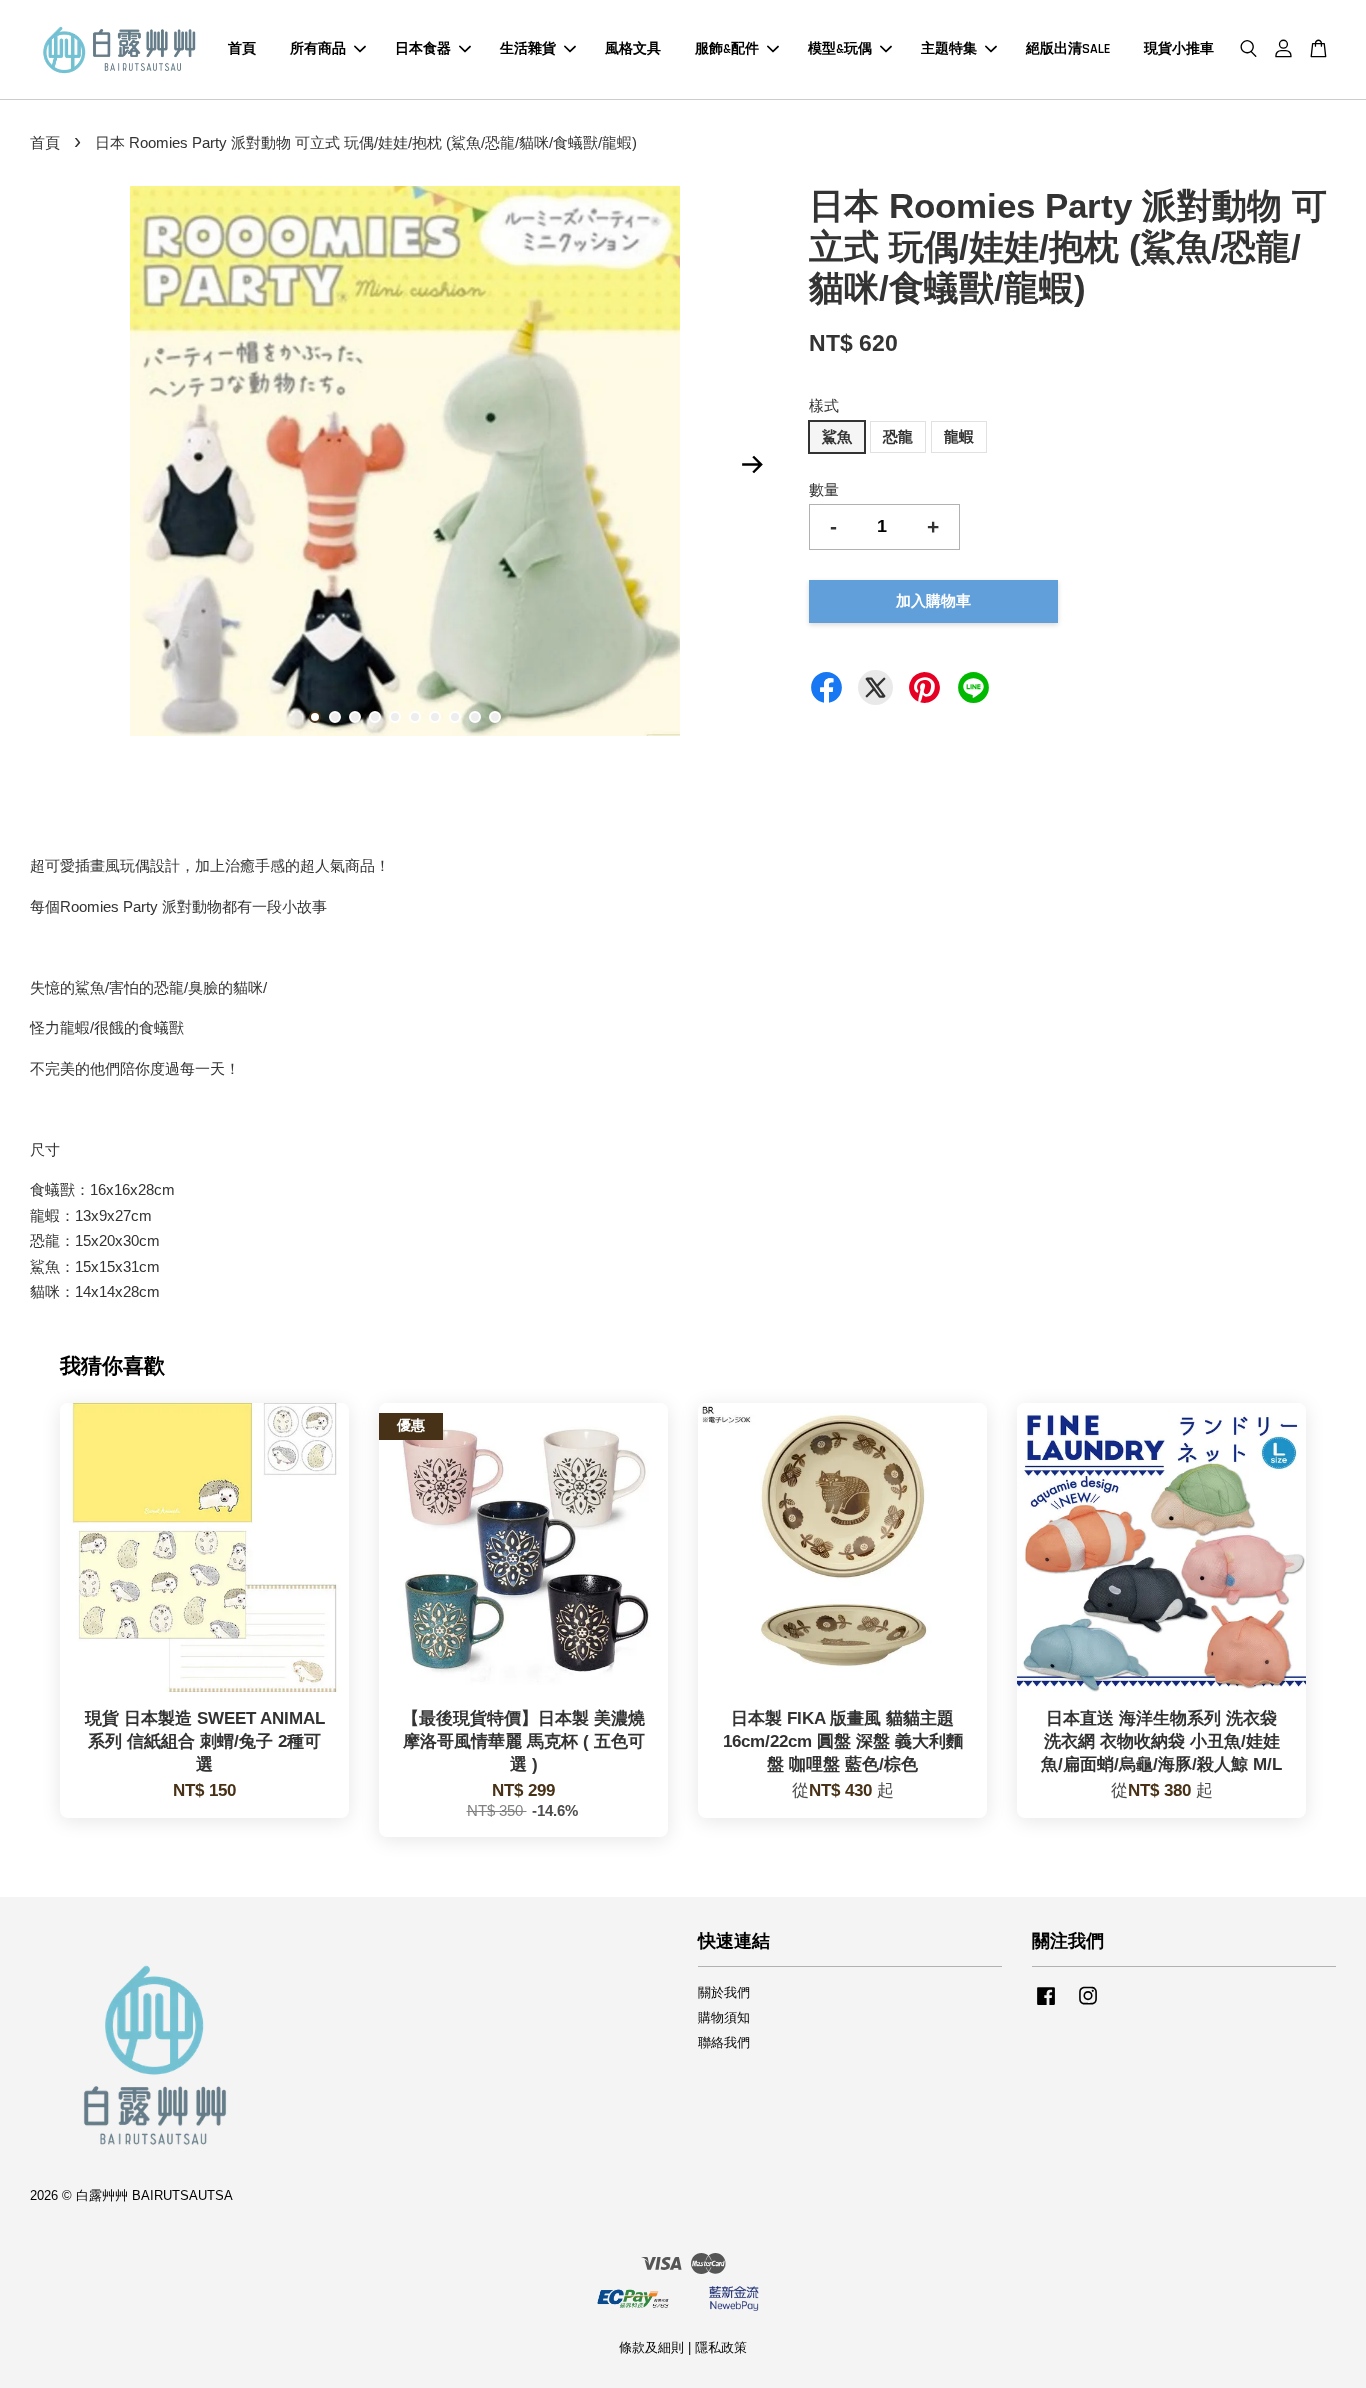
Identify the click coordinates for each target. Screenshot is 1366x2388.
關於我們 (724, 1992)
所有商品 (318, 49)
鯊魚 (837, 436)
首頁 (242, 49)
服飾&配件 (727, 49)
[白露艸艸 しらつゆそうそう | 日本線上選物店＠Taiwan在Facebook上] (1046, 2005)
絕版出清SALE (1068, 49)
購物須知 (724, 2017)
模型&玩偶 (840, 49)
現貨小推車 (1179, 49)
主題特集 (949, 49)
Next (752, 464)
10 (495, 717)
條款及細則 (651, 2347)
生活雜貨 (528, 49)
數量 (824, 489)
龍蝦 (959, 436)
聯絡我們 (724, 2042)
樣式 (824, 405)
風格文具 (633, 49)
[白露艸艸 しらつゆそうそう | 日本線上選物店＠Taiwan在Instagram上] (1088, 2005)
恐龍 (898, 436)
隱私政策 (721, 2347)
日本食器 (423, 49)
